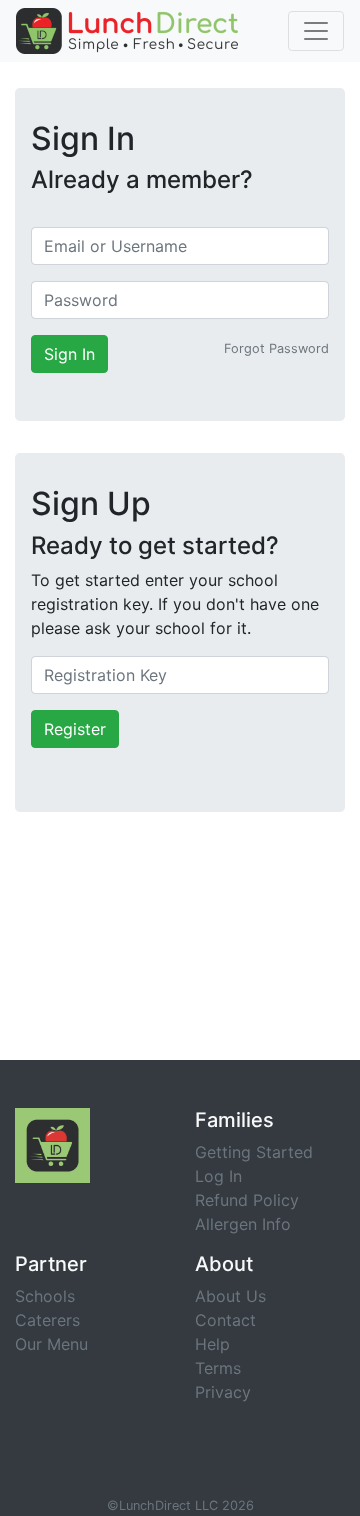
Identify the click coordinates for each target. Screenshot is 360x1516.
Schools (45, 1296)
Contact (225, 1320)
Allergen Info (243, 1224)
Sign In (69, 354)
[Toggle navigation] (316, 31)
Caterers (47, 1320)
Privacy (223, 1392)
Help (212, 1344)
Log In (218, 1176)
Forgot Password (276, 348)
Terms (218, 1368)
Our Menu (51, 1344)
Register (75, 729)
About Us (230, 1296)
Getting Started (254, 1152)
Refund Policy (247, 1200)
